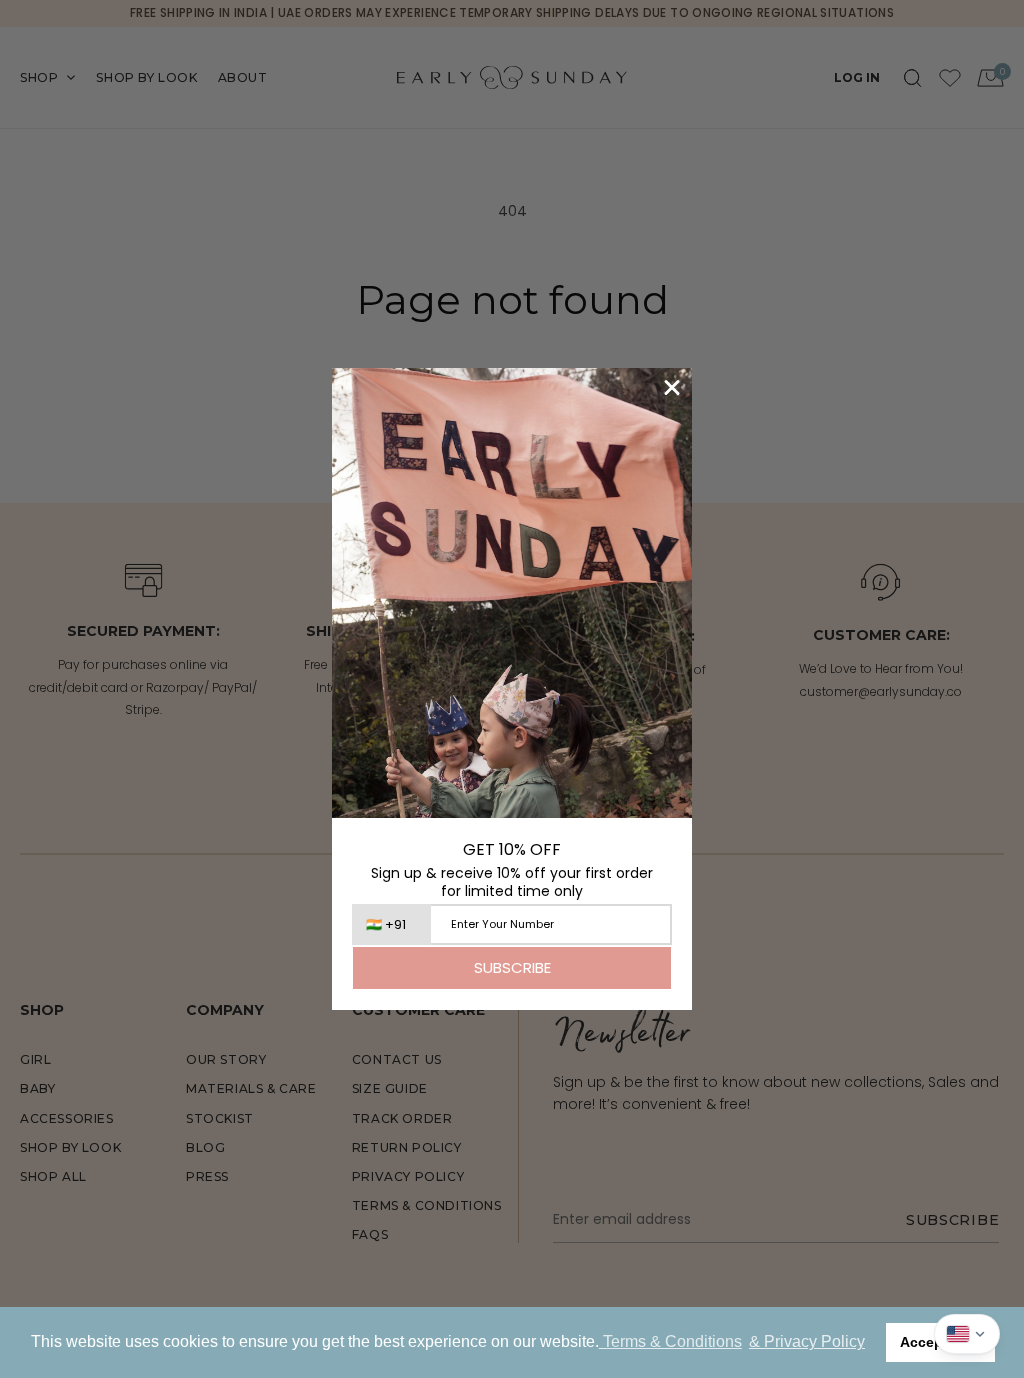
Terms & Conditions (670, 1341)
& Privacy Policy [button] (807, 1341)
